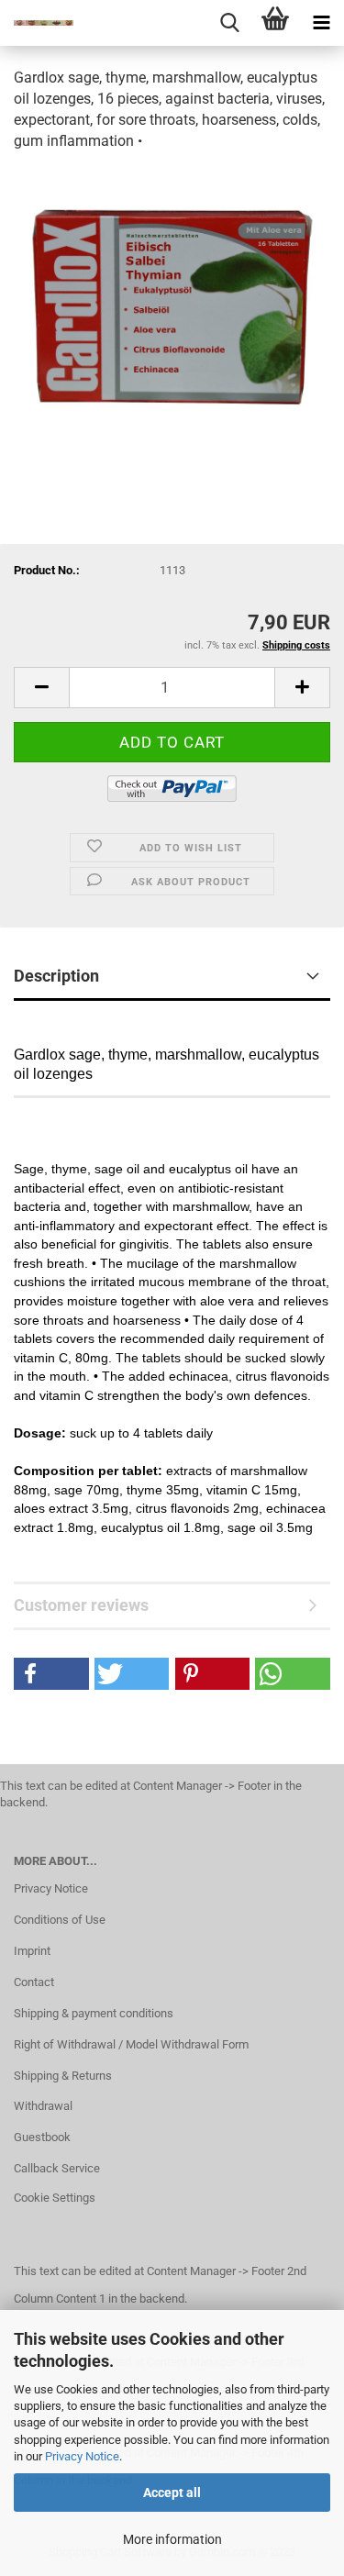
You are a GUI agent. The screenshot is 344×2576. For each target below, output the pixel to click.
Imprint (32, 1951)
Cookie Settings (55, 2198)
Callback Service (57, 2168)
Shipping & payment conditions (94, 2013)
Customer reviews (81, 1605)
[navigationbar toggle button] (321, 23)
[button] (51, 1674)
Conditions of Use (60, 1920)
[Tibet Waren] (37, 23)
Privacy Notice (82, 2456)
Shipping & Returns (63, 2076)
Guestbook (42, 2137)
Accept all (172, 2493)
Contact (34, 1982)
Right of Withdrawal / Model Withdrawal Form (131, 2044)
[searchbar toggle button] (229, 23)
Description (56, 976)
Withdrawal (43, 2106)
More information (172, 2539)
